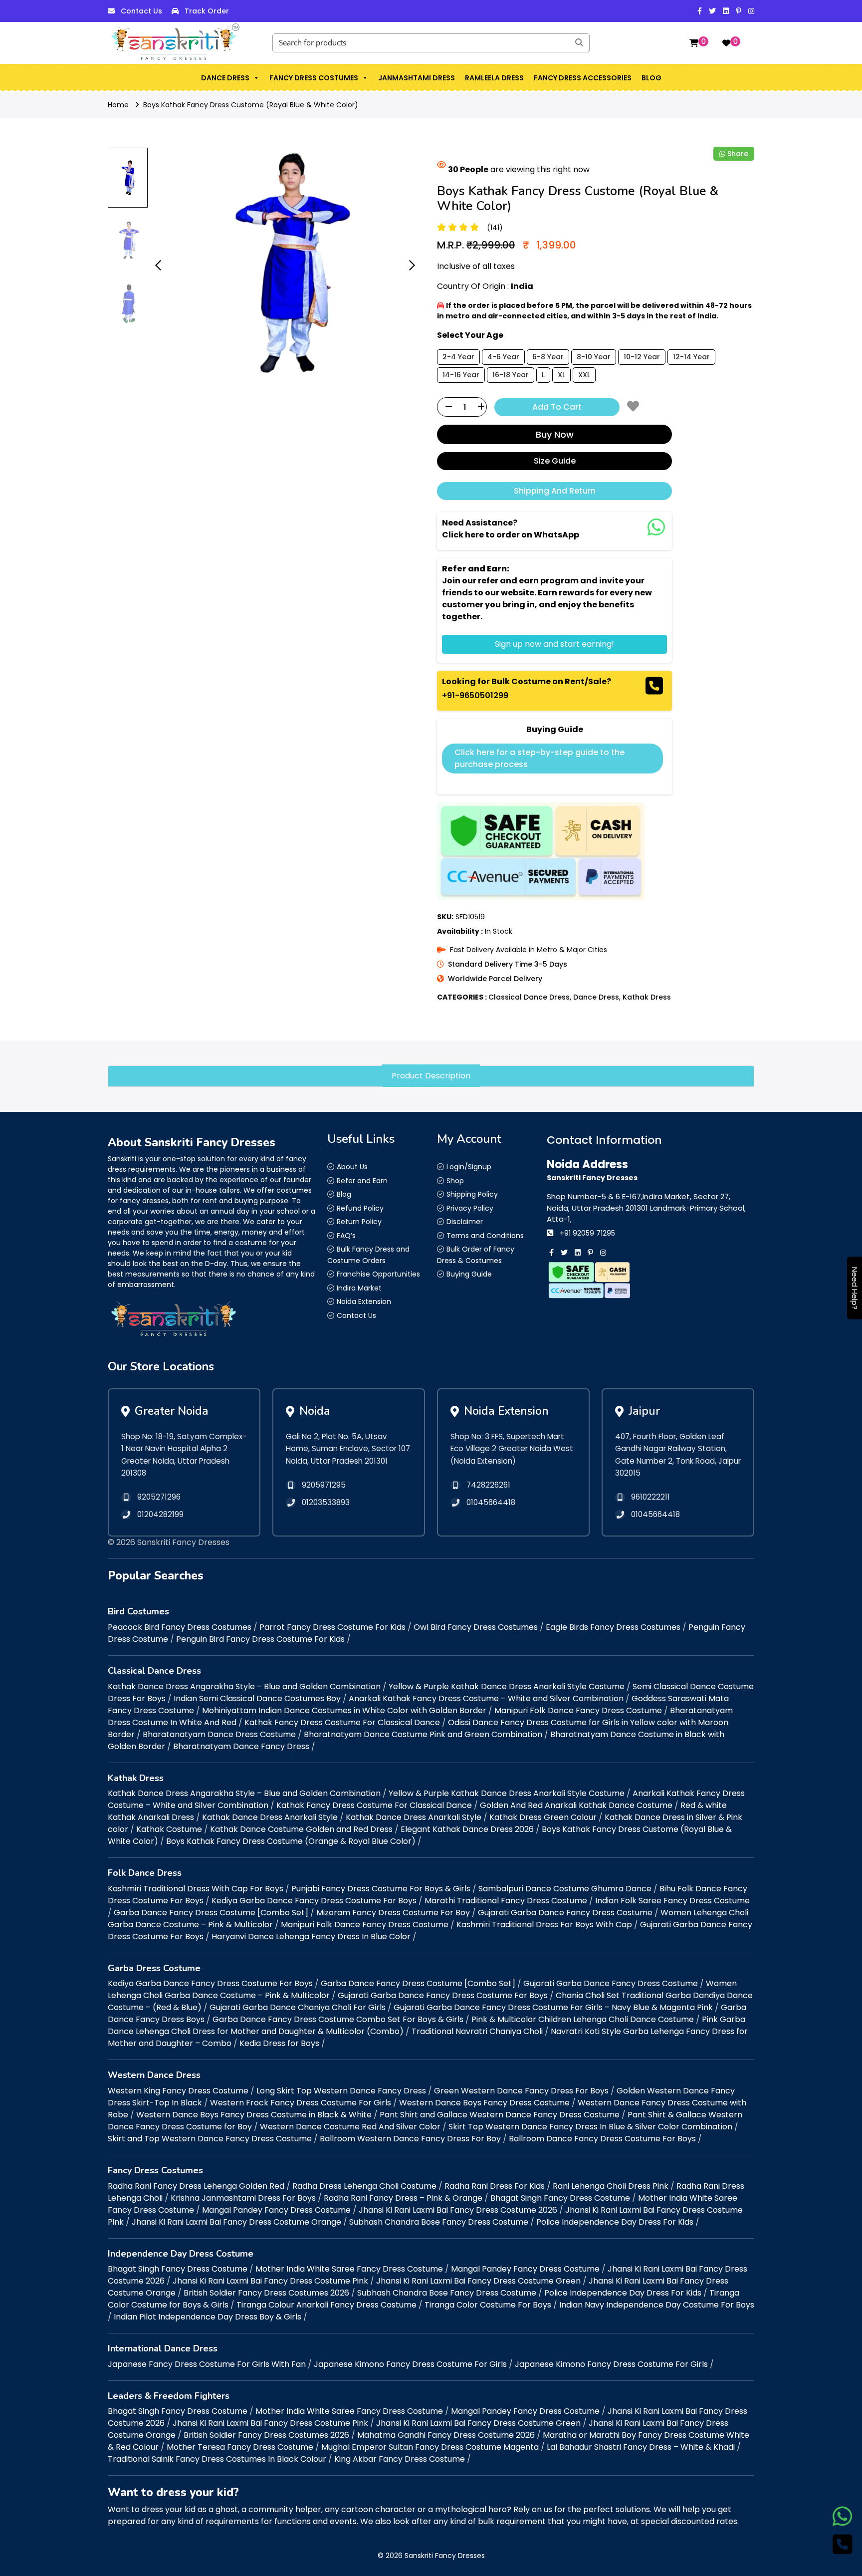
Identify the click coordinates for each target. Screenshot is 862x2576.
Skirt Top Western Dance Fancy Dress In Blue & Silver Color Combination (590, 2127)
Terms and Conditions (485, 1236)
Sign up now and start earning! (554, 644)
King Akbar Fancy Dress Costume (400, 2459)
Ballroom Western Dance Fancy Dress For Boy (410, 2139)
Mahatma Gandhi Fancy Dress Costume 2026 (446, 2435)
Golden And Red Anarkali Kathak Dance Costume (576, 1805)
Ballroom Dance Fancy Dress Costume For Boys (602, 2139)
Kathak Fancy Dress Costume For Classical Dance (342, 1722)
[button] (256, 78)
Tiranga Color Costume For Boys (488, 2305)
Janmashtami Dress (417, 78)
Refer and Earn (362, 1181)
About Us (352, 1167)
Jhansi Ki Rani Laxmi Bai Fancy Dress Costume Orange (236, 2222)
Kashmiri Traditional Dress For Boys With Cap (544, 1925)
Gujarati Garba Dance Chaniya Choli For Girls (298, 2007)
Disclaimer (465, 1222)
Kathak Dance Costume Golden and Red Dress (301, 1829)
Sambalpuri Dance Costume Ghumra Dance (565, 1889)
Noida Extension (364, 1301)
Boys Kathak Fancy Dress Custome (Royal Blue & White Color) (251, 105)
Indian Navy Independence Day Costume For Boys (657, 2305)
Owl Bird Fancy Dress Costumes (476, 1627)
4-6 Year (503, 357)
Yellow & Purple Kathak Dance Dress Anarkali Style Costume (507, 1686)
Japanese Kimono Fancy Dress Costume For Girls (410, 2364)
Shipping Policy (472, 1194)
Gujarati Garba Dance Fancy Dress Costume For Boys (443, 1995)
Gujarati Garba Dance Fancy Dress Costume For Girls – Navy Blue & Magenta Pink (553, 2007)
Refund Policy (360, 1208)
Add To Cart (557, 407)
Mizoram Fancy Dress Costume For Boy (393, 1913)
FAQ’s (346, 1236)
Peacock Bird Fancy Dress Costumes (180, 1627)
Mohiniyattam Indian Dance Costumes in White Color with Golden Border (344, 1710)
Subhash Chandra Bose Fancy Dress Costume (439, 2222)
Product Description (431, 1076)
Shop (455, 1181)
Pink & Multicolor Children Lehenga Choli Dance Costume (583, 2019)
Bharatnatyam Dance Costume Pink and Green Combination (423, 1734)
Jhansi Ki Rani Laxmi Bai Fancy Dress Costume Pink (270, 2281)
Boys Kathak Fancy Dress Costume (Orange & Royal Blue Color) (291, 1841)
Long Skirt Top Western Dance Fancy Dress (341, 2091)
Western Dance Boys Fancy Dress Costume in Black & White (254, 2115)
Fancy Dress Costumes (314, 78)
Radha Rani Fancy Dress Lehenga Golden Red (196, 2186)
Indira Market (359, 1288)
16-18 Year (511, 375)
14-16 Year (461, 375)
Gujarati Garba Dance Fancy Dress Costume (565, 1913)
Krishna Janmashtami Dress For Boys (243, 2198)
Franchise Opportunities (378, 1274)
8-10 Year (594, 357)
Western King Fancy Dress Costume (178, 2091)
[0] (694, 43)
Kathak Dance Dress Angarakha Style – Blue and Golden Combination (244, 1686)
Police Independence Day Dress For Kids (615, 2222)
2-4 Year (458, 357)
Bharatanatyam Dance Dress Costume (219, 1734)
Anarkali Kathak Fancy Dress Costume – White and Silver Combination (486, 1698)
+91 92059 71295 (587, 1233)
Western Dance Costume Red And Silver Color (350, 2127)
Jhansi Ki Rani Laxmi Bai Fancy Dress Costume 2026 (458, 2210)
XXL (584, 375)
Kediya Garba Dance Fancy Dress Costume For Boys (314, 1901)
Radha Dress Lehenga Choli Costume (364, 2186)
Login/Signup (469, 1167)
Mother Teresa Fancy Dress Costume (240, 2447)
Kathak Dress (647, 997)
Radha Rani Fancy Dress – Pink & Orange (403, 2198)
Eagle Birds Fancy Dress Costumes (613, 1627)
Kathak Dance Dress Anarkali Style (270, 1817)
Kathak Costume (169, 1829)
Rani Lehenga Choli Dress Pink (611, 2186)
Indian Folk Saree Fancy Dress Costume (672, 1901)
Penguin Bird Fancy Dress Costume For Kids (260, 1639)
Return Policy (359, 1222)
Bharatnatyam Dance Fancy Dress (241, 1746)
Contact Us (141, 11)
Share (738, 154)
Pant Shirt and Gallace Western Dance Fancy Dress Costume (500, 2115)
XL (561, 375)
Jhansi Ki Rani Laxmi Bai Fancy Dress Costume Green (478, 2281)
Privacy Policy (470, 1208)
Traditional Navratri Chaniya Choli (477, 2031)
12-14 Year (691, 357)
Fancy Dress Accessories (583, 78)
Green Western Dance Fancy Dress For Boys (521, 2091)
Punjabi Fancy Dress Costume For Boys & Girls (381, 1889)
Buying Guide (469, 1274)
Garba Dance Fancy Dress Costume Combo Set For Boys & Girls (338, 2019)
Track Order (207, 11)
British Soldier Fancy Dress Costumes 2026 (266, 2293)
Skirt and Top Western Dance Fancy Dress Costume (210, 2139)
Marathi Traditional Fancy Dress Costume (506, 1901)
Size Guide (555, 461)
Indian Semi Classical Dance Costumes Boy (257, 1698)
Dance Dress (225, 78)
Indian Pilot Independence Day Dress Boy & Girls (208, 2317)
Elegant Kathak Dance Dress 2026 (467, 1829)
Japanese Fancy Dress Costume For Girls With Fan (207, 2364)
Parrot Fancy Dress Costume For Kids (332, 1627)
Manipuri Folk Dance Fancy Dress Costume (578, 1710)
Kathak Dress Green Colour (543, 1817)
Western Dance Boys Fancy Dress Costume (484, 2103)
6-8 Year (548, 357)
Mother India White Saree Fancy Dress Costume (349, 2269)
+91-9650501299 (475, 695)
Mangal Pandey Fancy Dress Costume (276, 2210)
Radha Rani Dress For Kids (495, 2186)
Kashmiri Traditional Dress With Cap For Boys (196, 1889)
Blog (651, 78)
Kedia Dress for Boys (279, 2043)
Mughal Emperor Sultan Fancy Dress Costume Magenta (430, 2447)
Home (118, 105)
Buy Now (555, 434)
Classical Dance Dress (529, 997)
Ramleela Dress (494, 78)
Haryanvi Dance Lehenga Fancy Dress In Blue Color (311, 1936)
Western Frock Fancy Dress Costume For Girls (301, 2103)
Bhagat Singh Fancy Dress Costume (560, 2198)
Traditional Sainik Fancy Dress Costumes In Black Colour (217, 2459)
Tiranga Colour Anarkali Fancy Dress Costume (326, 2305)
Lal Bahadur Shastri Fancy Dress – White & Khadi (641, 2447)
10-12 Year (642, 357)
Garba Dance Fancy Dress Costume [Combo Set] (211, 1913)
